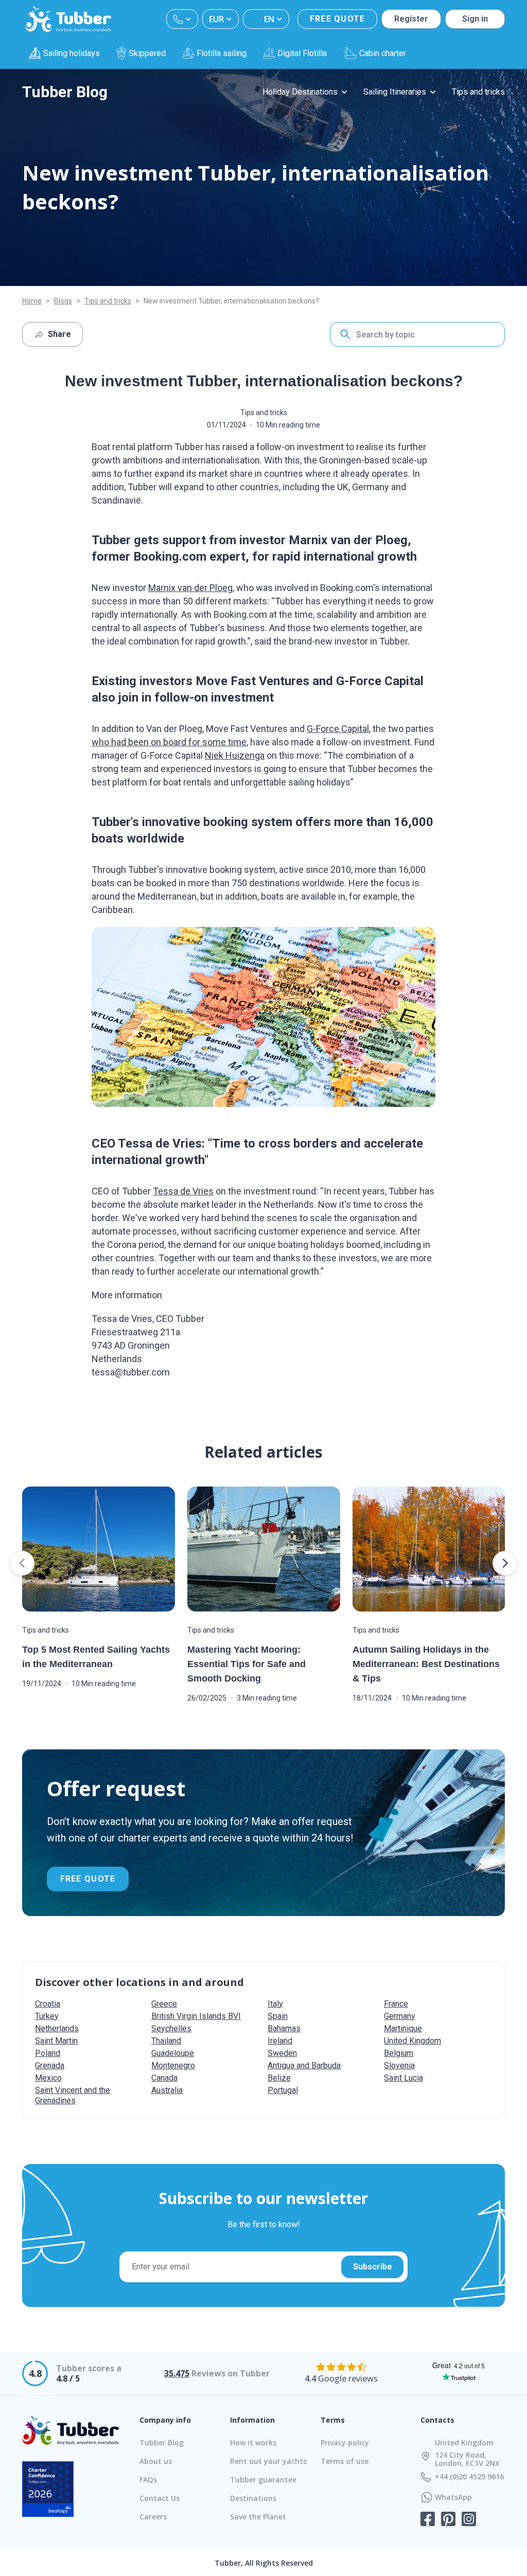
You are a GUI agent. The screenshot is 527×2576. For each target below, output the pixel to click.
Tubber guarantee (263, 2480)
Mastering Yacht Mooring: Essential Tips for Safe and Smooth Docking (247, 1664)
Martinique (403, 2028)
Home (32, 301)
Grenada (50, 2065)
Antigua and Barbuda (304, 2065)
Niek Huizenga (235, 755)
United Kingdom (412, 2041)
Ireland (280, 2041)
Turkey (47, 2016)
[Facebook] (428, 2520)
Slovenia (399, 2065)
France (396, 2004)
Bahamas (284, 2028)
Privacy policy (345, 2443)
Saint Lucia (403, 2078)
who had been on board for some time (169, 742)
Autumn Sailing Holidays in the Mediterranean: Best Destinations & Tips (426, 1664)
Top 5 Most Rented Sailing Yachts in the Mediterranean (96, 1657)
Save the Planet (258, 2517)
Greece (164, 2004)
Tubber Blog (65, 92)
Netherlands (57, 2028)
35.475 (177, 2373)
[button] (22, 1563)
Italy (275, 2004)
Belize (279, 2078)
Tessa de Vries (183, 1191)
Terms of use (345, 2461)
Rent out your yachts (268, 2461)
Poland (48, 2053)
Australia (167, 2090)
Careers (153, 2517)
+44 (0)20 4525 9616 (469, 2477)
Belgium (399, 2053)
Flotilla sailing (222, 53)
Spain (278, 2016)
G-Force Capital (338, 729)
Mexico (48, 2078)
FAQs (148, 2480)
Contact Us (160, 2498)
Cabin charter (383, 53)
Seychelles (171, 2028)
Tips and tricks (478, 92)
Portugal (283, 2090)
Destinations (253, 2498)
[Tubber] (68, 19)
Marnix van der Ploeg (190, 588)
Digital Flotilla (302, 53)
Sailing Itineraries (395, 92)
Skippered (147, 53)
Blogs (63, 301)
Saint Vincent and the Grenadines (73, 2095)
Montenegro (173, 2065)
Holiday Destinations (300, 92)
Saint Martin (56, 2041)
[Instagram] (469, 2520)
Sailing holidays (72, 53)
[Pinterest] (448, 2520)
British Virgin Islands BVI (196, 2016)
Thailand (166, 2041)
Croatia (48, 2004)
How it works (253, 2443)
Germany (400, 2016)
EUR (216, 19)
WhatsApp (453, 2497)
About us (156, 2461)
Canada (164, 2078)
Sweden (282, 2053)
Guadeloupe (173, 2053)
